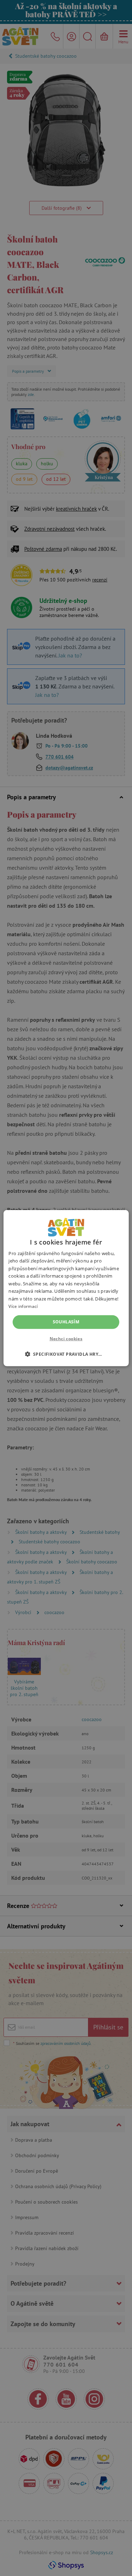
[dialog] (66, 1288)
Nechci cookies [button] (66, 1339)
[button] (66, 1354)
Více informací (23, 1306)
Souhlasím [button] (66, 1322)
